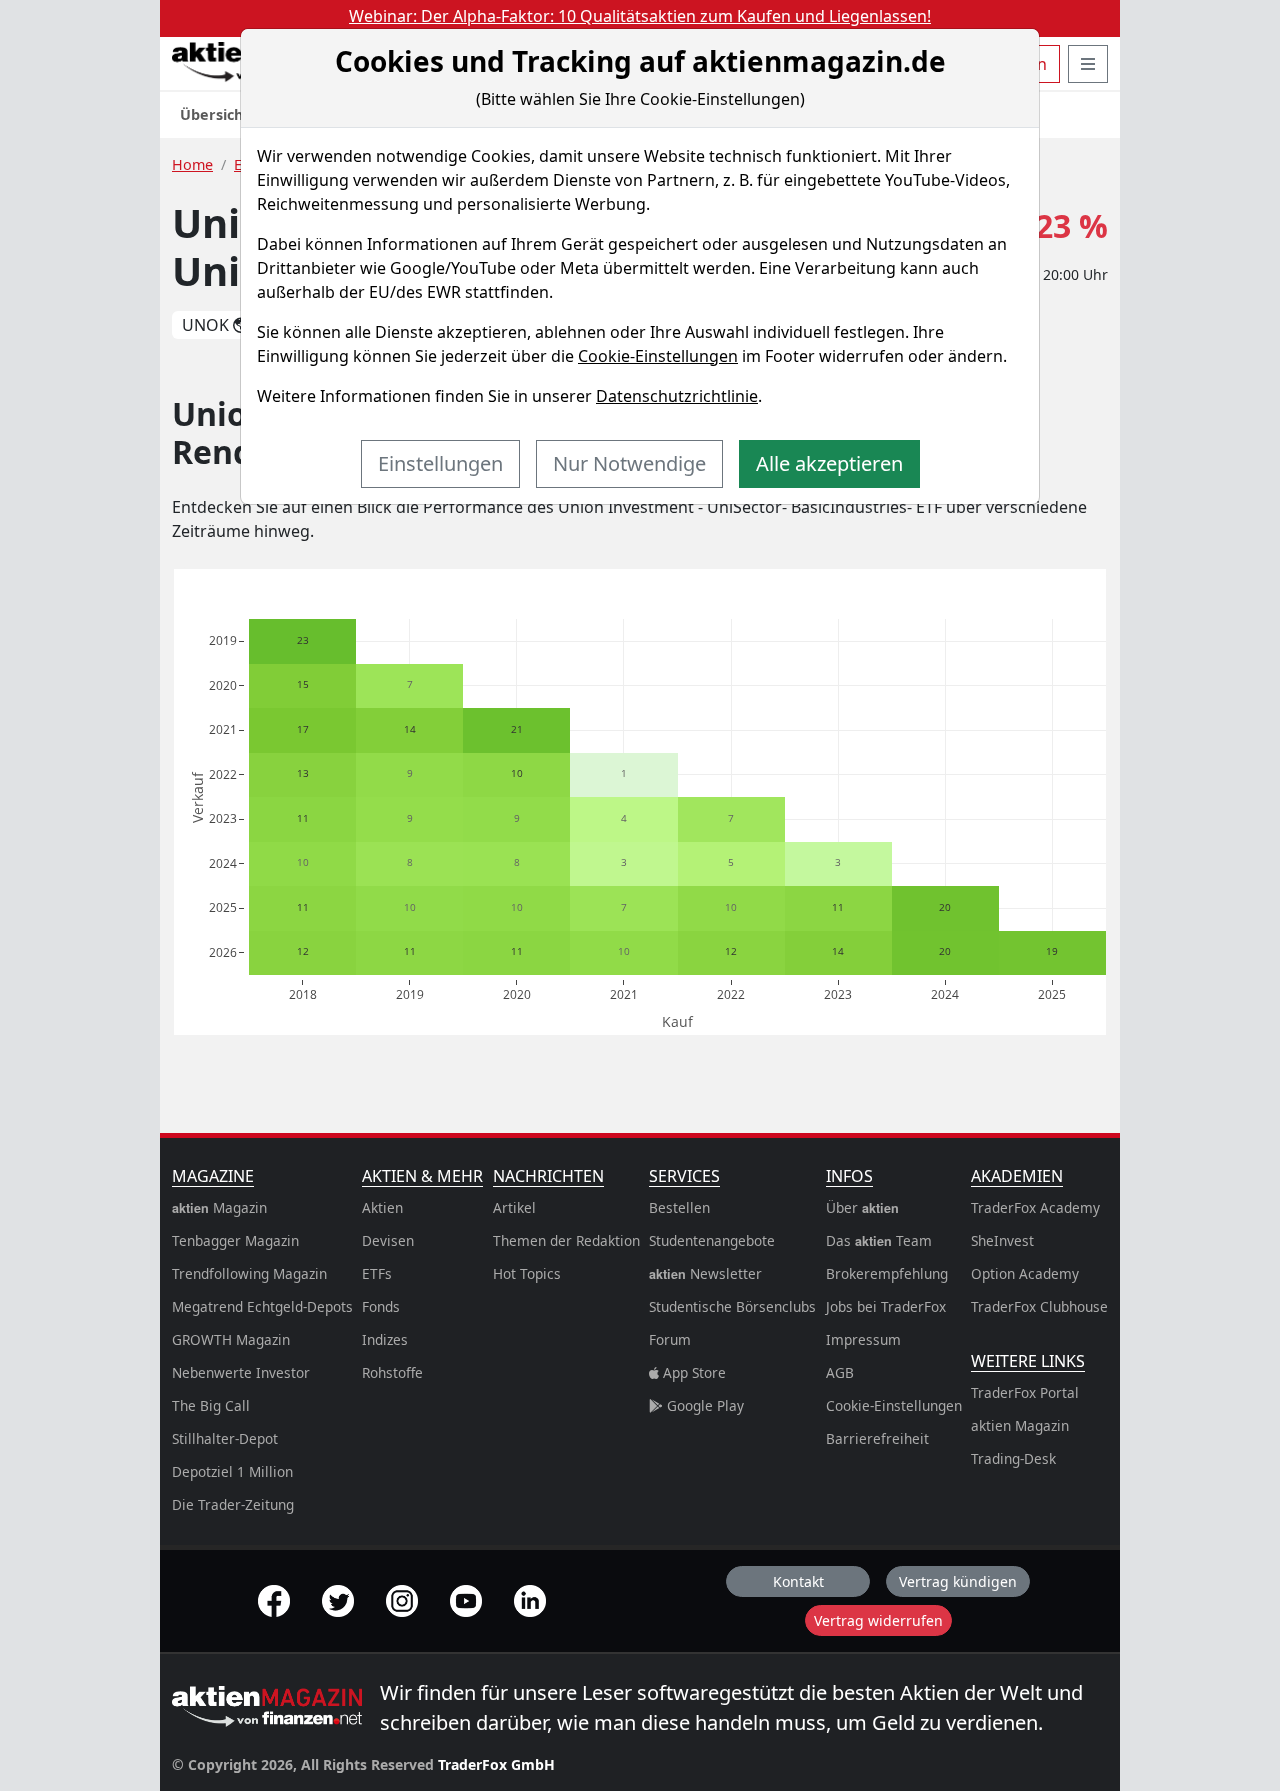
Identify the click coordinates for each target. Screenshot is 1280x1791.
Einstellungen (440, 463)
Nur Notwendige (629, 463)
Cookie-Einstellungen (658, 356)
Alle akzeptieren (829, 463)
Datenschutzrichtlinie (677, 396)
